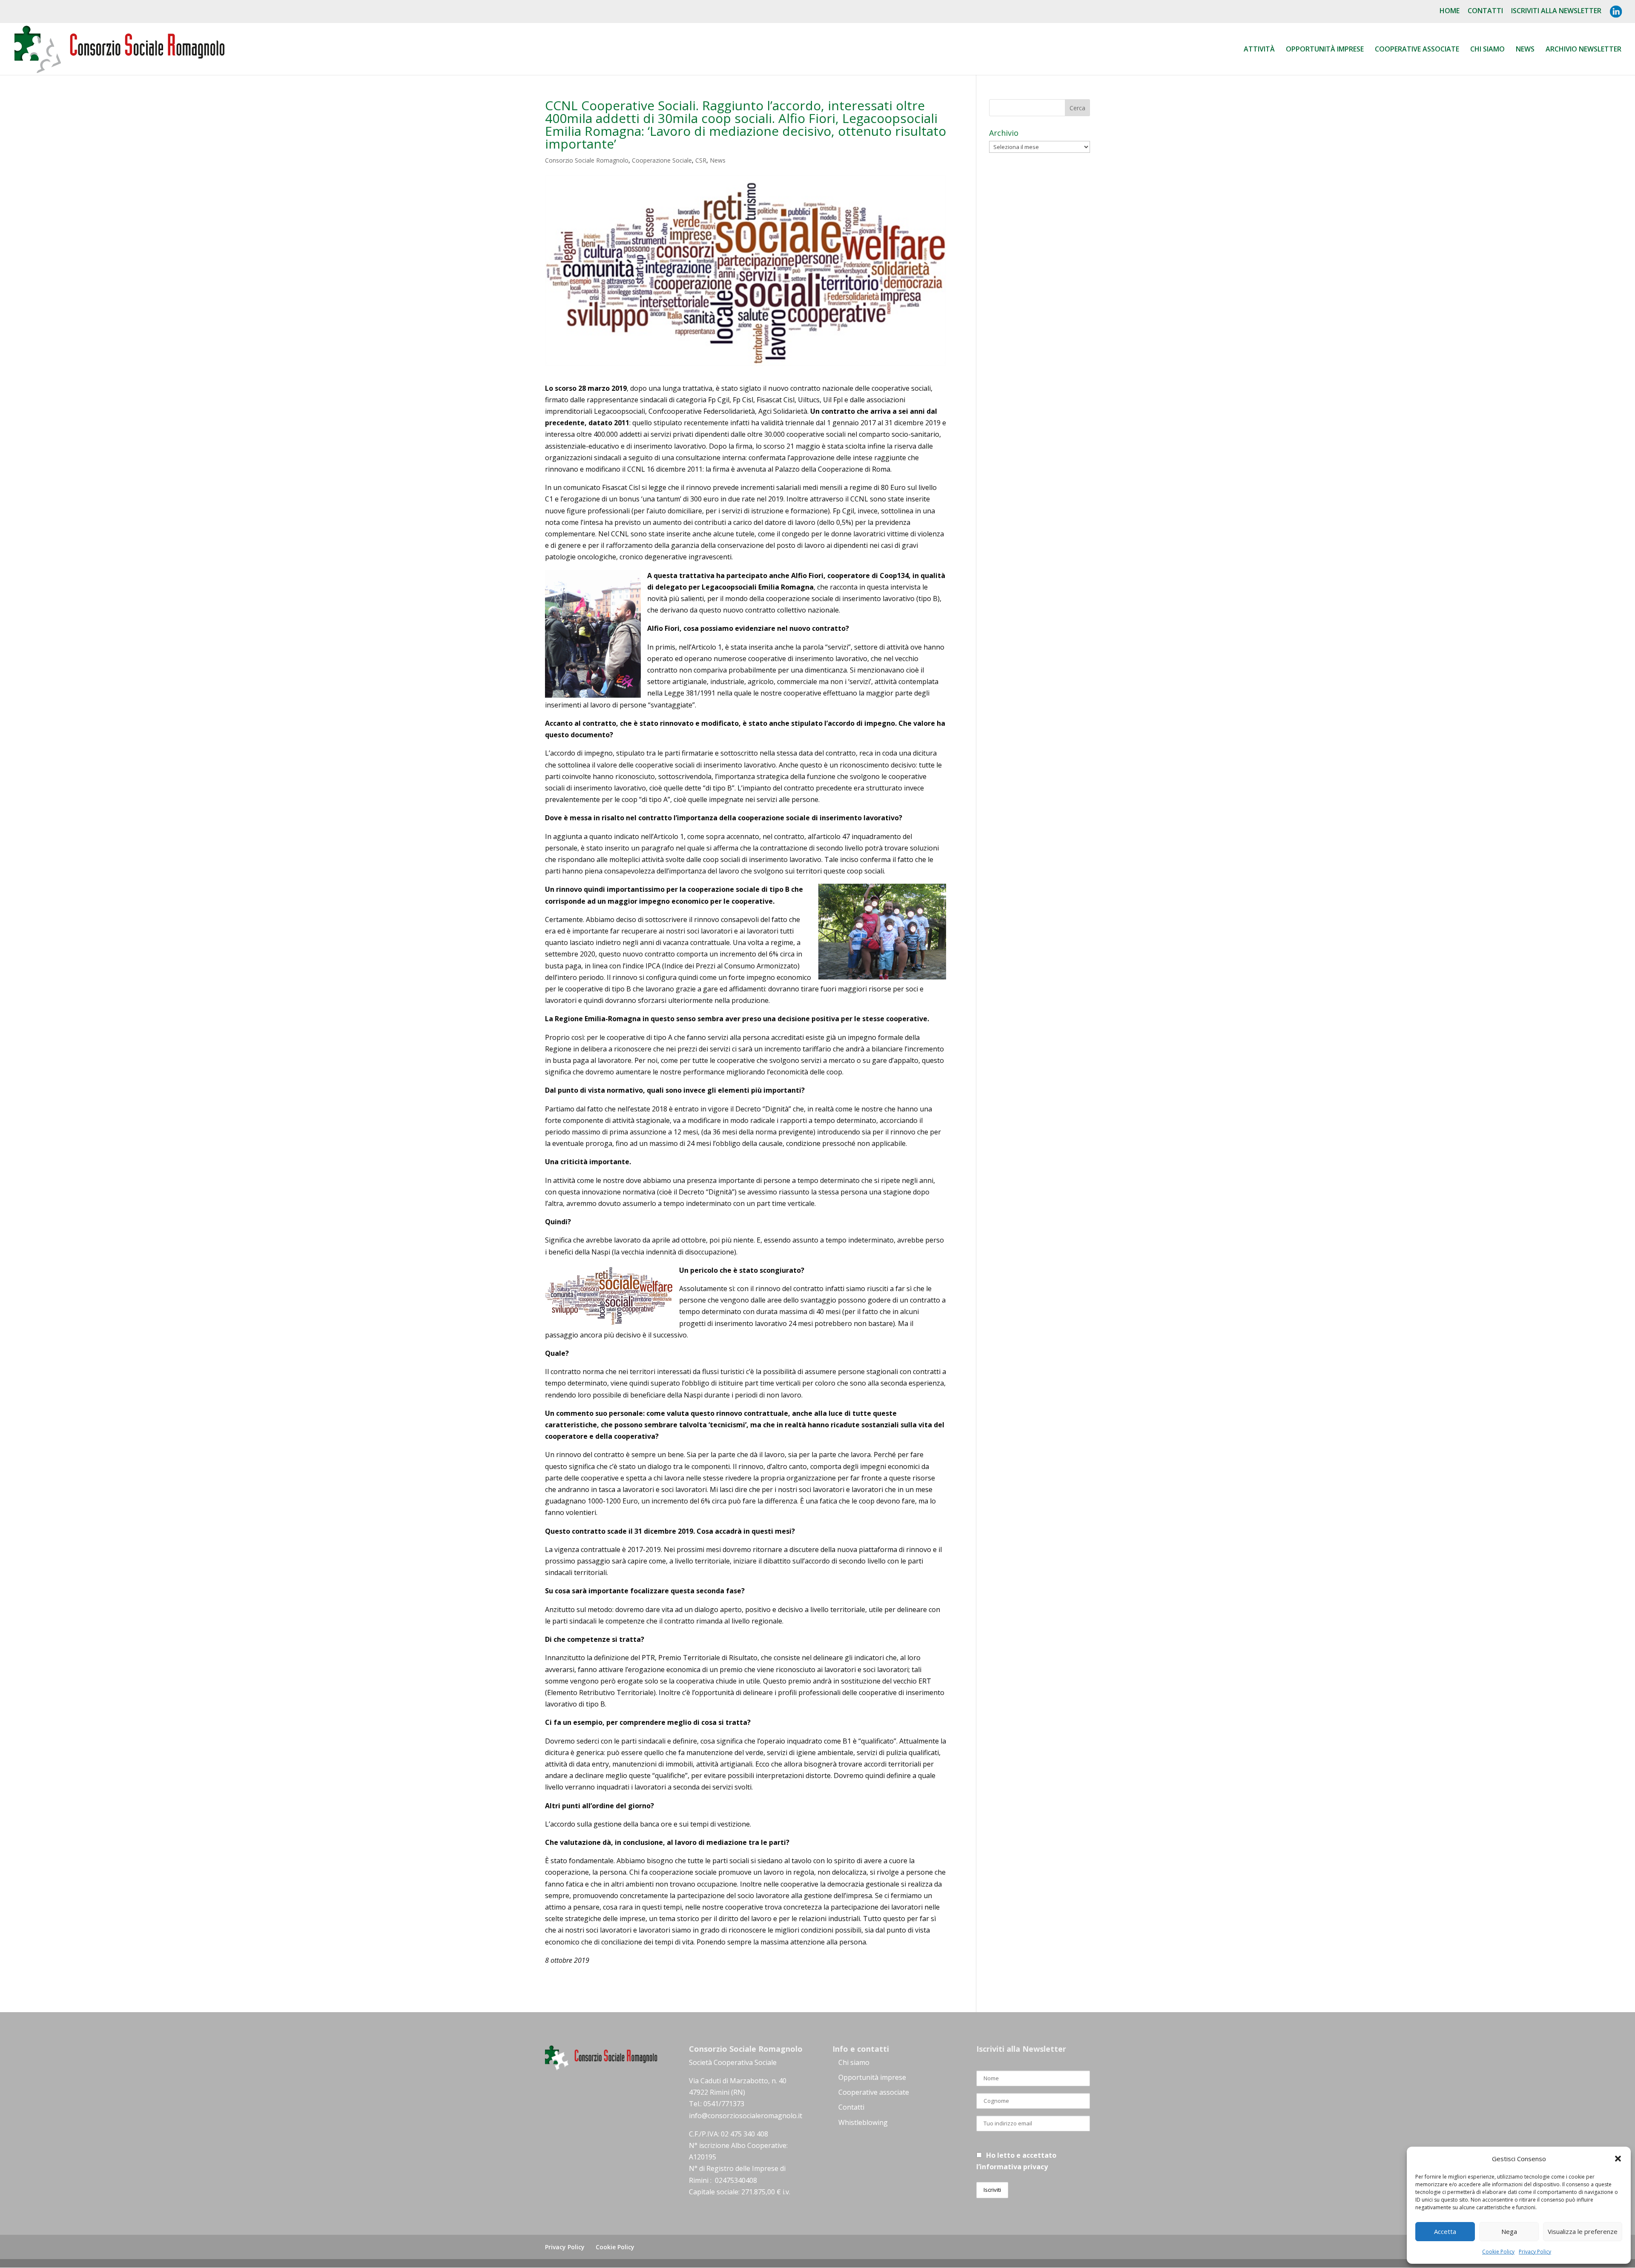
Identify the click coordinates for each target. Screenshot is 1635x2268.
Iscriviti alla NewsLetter (1556, 11)
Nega (1509, 2231)
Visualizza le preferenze (1583, 2231)
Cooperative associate (1417, 50)
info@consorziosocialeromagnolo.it (746, 2116)
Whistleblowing (863, 2122)
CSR (701, 160)
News (1525, 50)
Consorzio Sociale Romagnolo (587, 160)
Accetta (1445, 2231)
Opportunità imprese (872, 2077)
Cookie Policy (1498, 2252)
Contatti (1485, 11)
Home (1450, 11)
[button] (1618, 2159)
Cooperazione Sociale (662, 160)
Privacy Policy (1535, 2252)
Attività (1259, 50)
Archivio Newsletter (1583, 50)
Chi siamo (1487, 50)
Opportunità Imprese (1325, 50)
